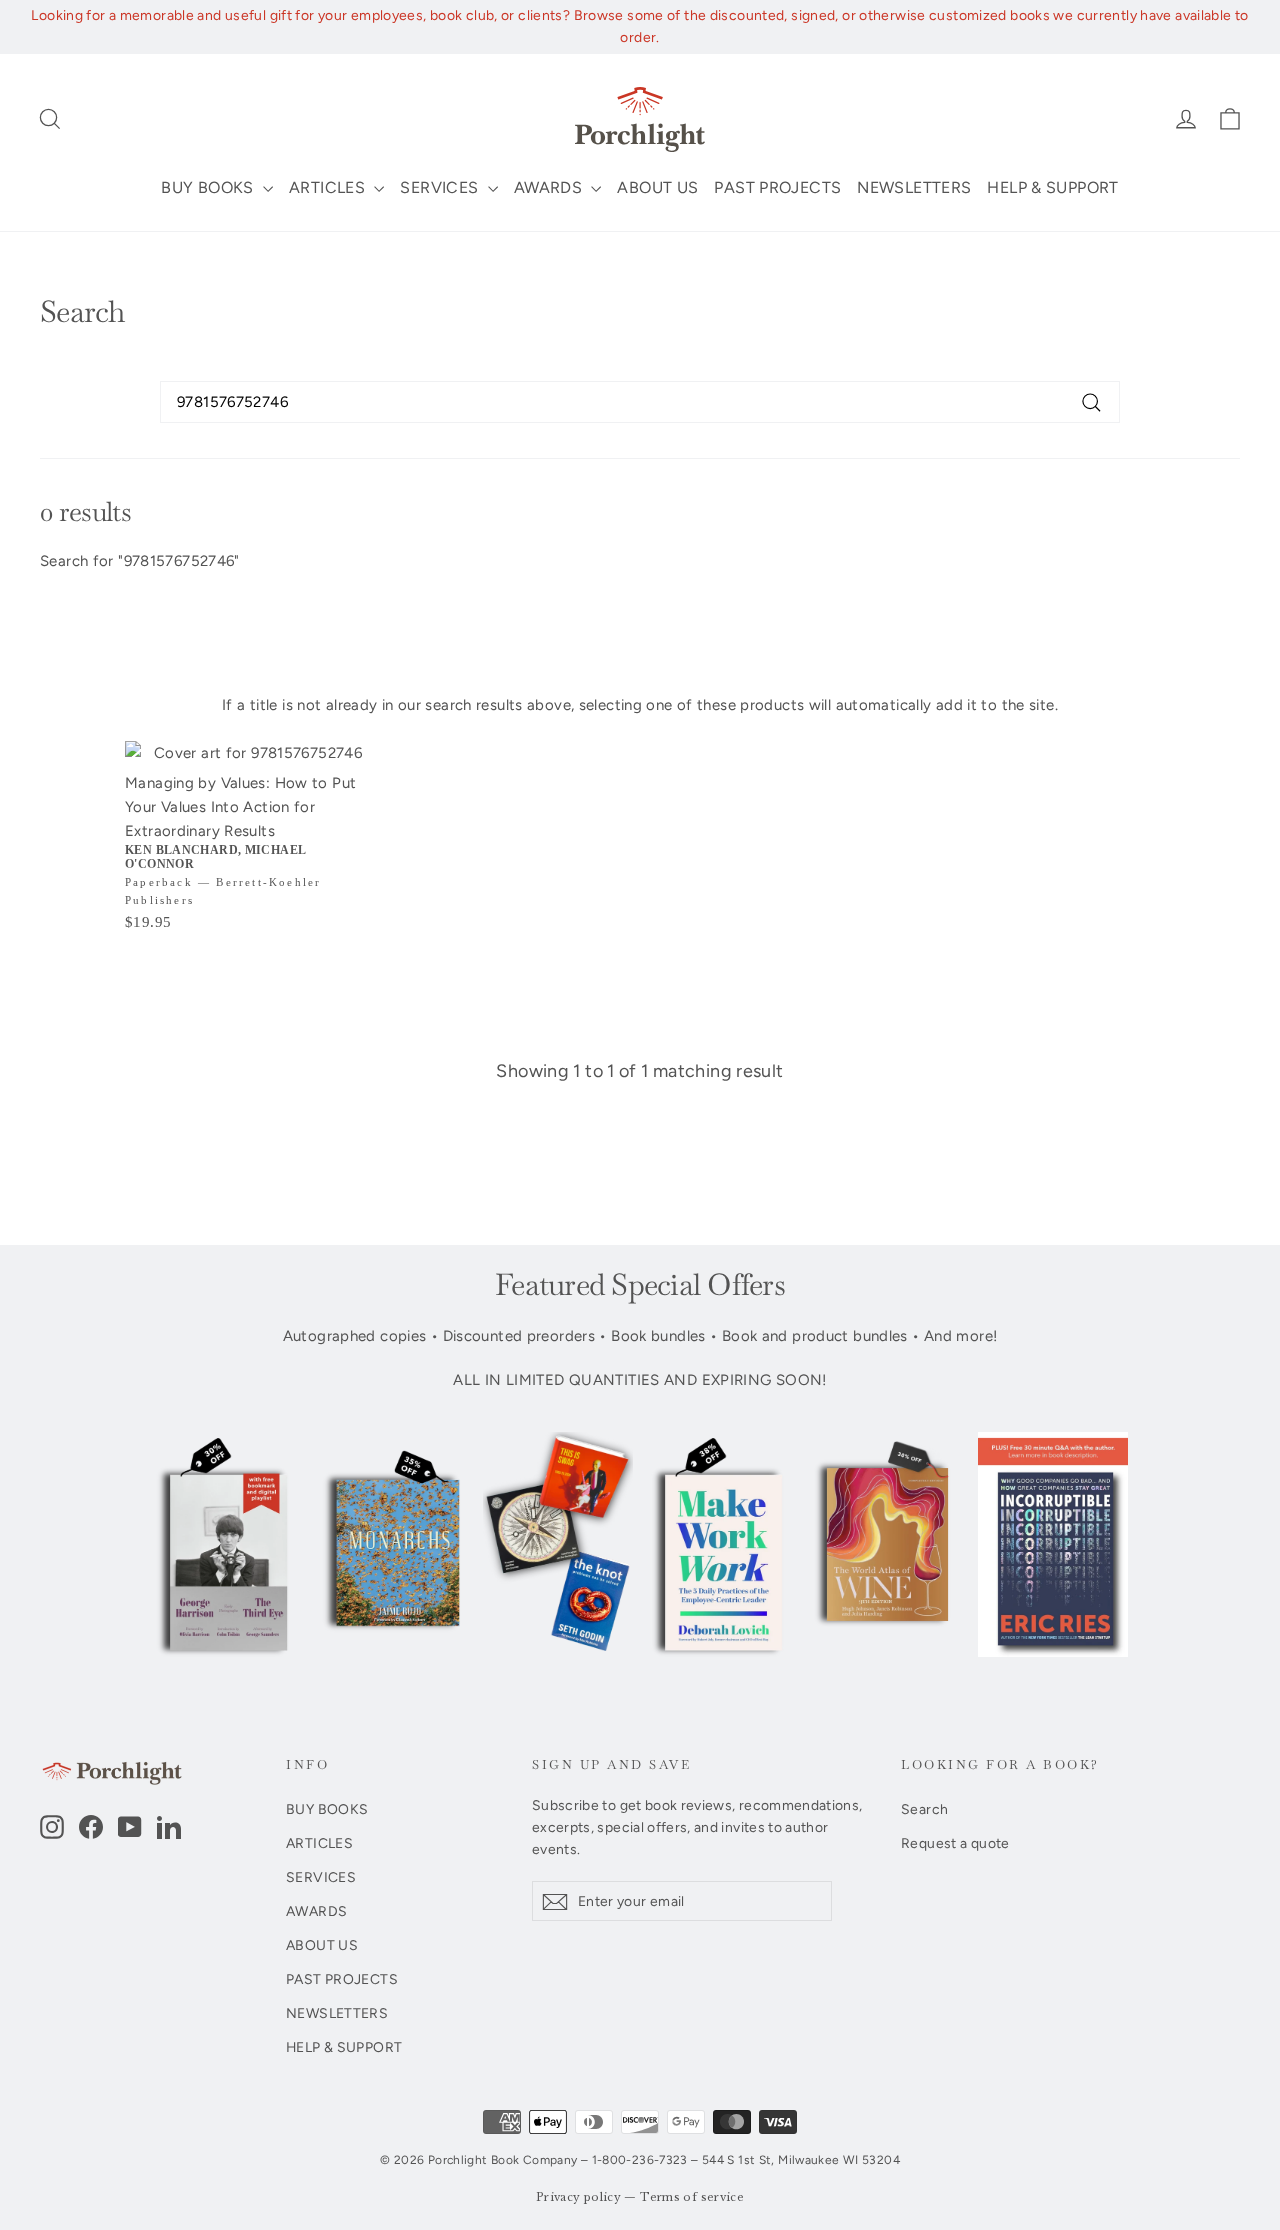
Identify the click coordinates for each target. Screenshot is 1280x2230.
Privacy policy (578, 2197)
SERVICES (441, 187)
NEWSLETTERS (914, 187)
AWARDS (550, 187)
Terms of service (692, 2197)
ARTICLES (329, 187)
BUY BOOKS (209, 187)
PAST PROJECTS (777, 187)
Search (924, 1809)
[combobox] (640, 402)
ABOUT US (657, 187)
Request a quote (955, 1843)
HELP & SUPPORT (1052, 187)
